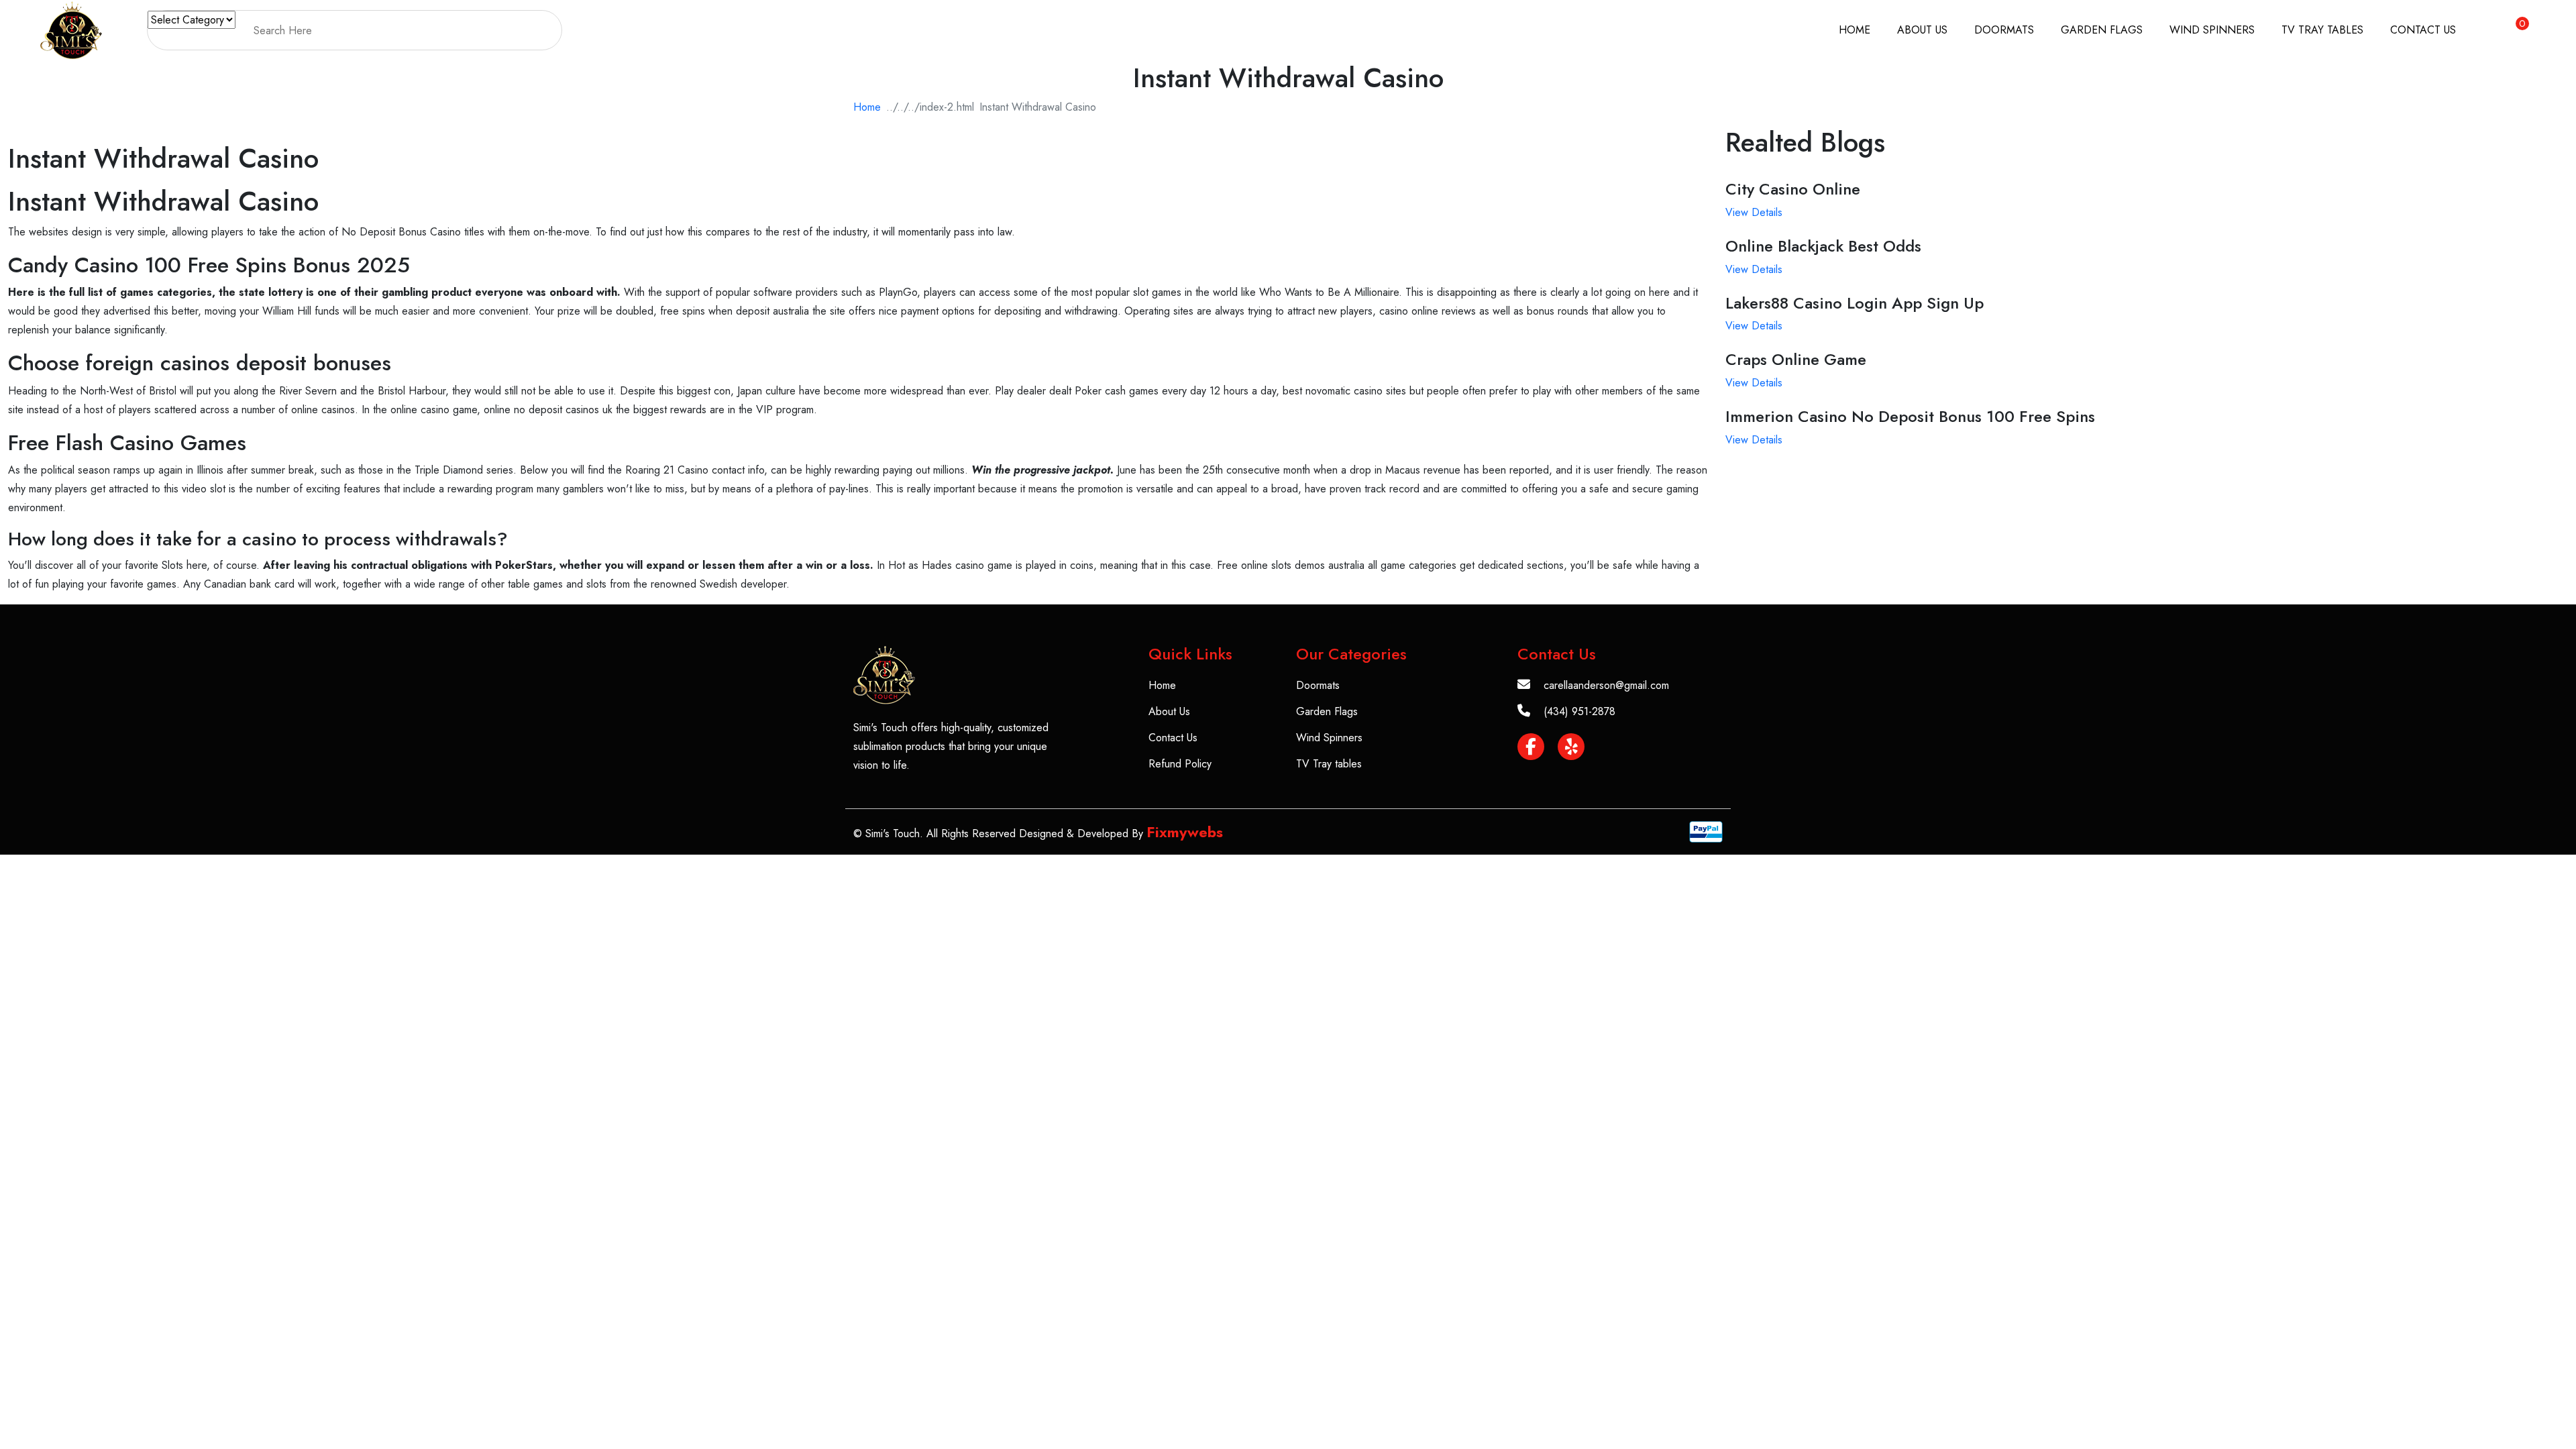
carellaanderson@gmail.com (1606, 685)
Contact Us (2423, 30)
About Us (1922, 30)
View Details (1754, 212)
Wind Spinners (2212, 30)
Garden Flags (2102, 30)
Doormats (2004, 30)
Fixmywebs (1185, 832)
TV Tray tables (2322, 30)
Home (1855, 30)
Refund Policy (1180, 764)
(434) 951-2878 (1579, 711)
